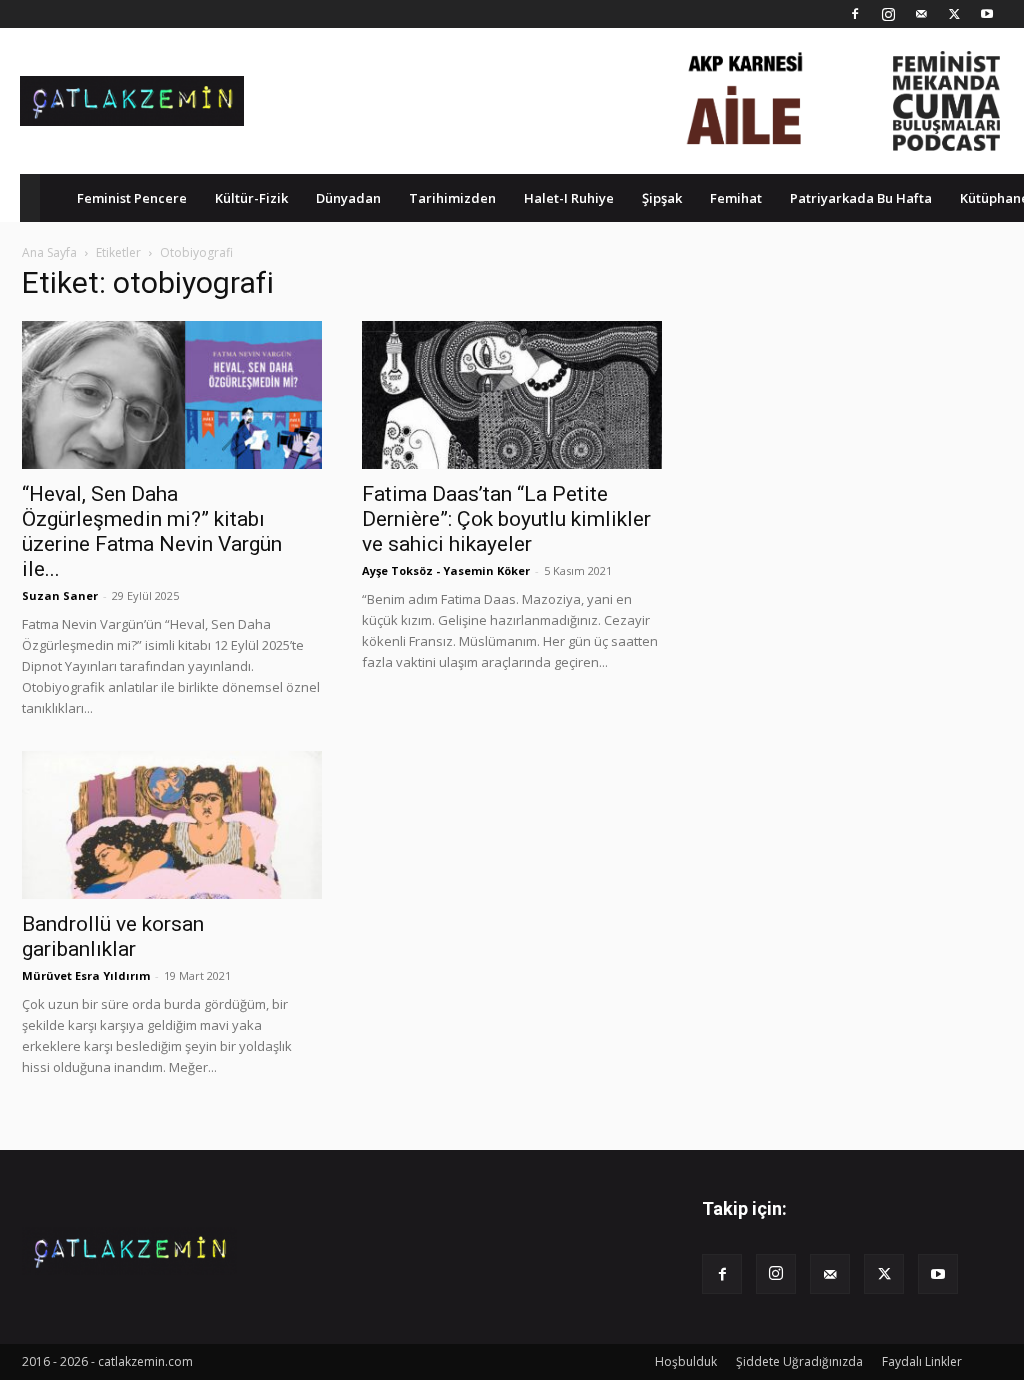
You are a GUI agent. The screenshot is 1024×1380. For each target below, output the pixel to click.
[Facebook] (855, 14)
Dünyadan (348, 198)
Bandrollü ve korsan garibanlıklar (113, 936)
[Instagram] (888, 14)
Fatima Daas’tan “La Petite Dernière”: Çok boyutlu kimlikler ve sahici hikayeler (506, 519)
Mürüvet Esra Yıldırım (86, 975)
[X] (954, 14)
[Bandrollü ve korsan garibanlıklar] (172, 825)
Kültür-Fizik (251, 198)
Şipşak (662, 198)
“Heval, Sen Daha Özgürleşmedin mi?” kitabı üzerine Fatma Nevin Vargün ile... (152, 531)
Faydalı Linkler (922, 1361)
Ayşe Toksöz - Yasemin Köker (446, 570)
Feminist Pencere (132, 198)
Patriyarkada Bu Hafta (861, 198)
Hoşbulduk (686, 1361)
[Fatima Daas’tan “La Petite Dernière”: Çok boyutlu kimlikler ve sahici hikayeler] (512, 395)
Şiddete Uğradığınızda (799, 1361)
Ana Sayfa (49, 252)
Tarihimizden (452, 198)
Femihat (736, 198)
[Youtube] (987, 14)
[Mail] (921, 14)
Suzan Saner (60, 595)
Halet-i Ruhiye (569, 198)
